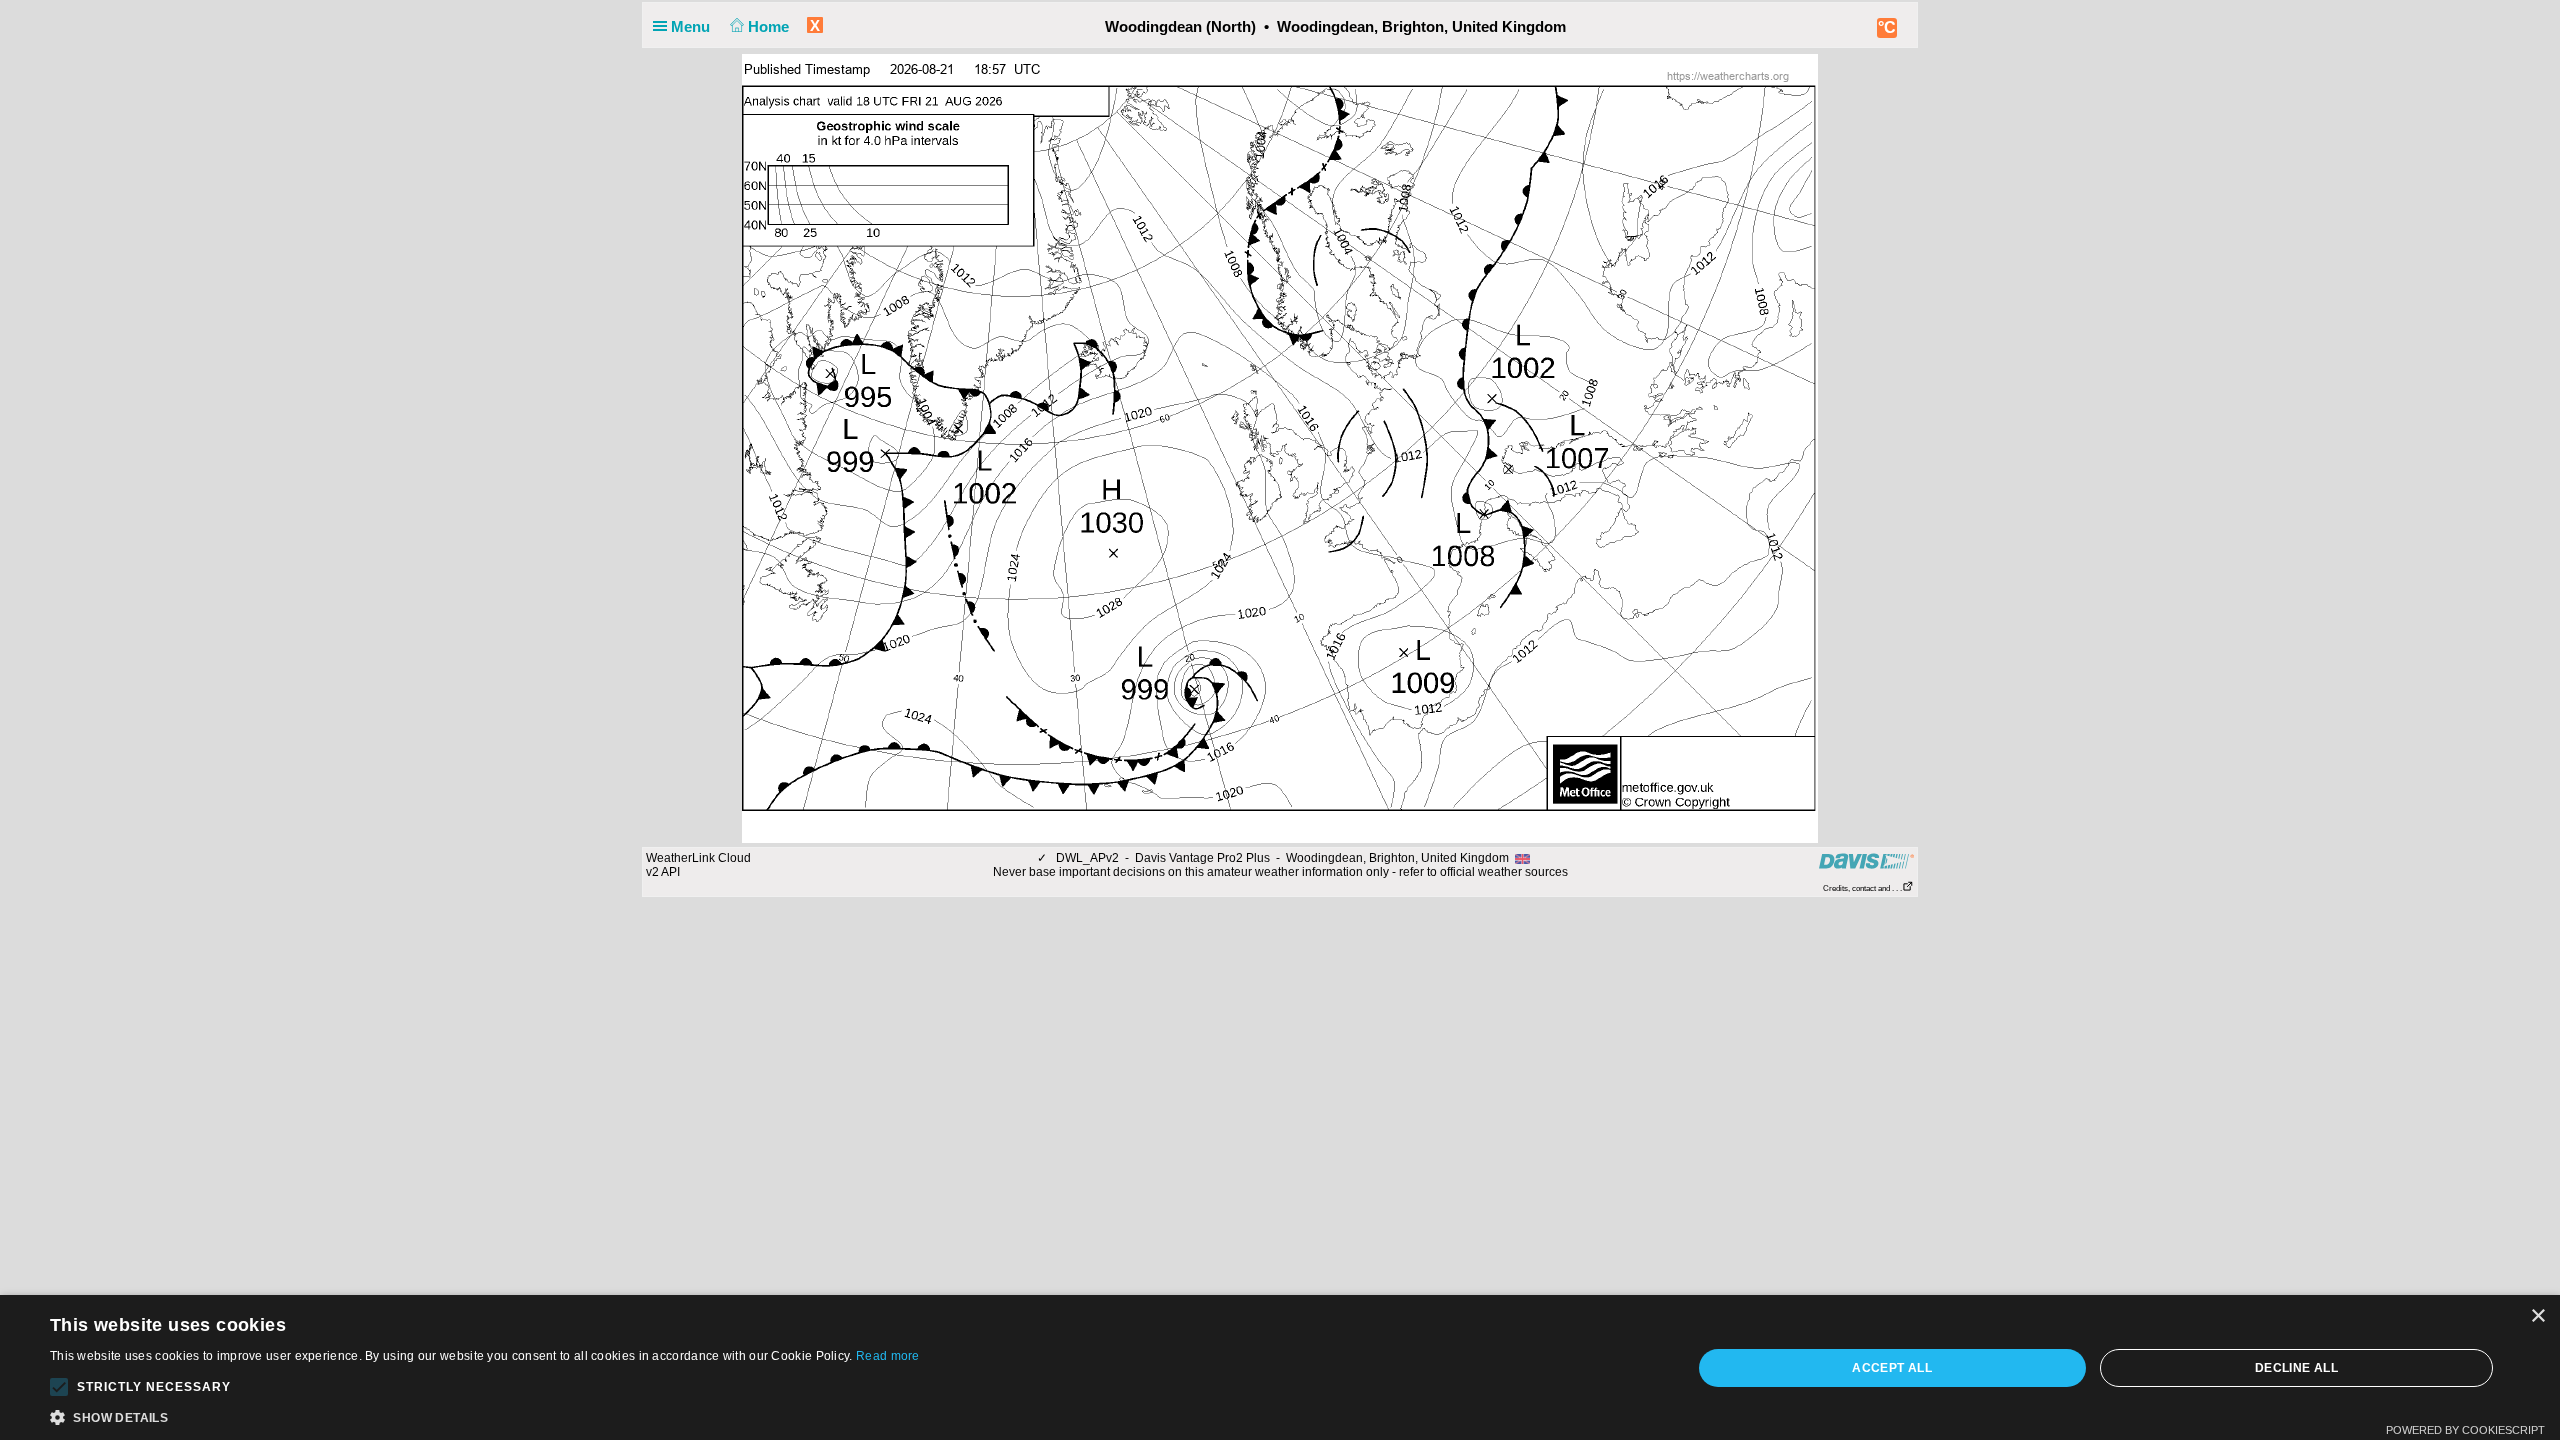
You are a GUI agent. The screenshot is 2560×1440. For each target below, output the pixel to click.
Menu (692, 26)
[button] (59, 1387)
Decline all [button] (2296, 1368)
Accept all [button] (1892, 1368)
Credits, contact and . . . (1862, 888)
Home (770, 26)
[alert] (1280, 1367)
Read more (888, 1356)
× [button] (2537, 1316)
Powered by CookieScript (2465, 1430)
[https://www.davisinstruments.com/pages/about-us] (1866, 860)
